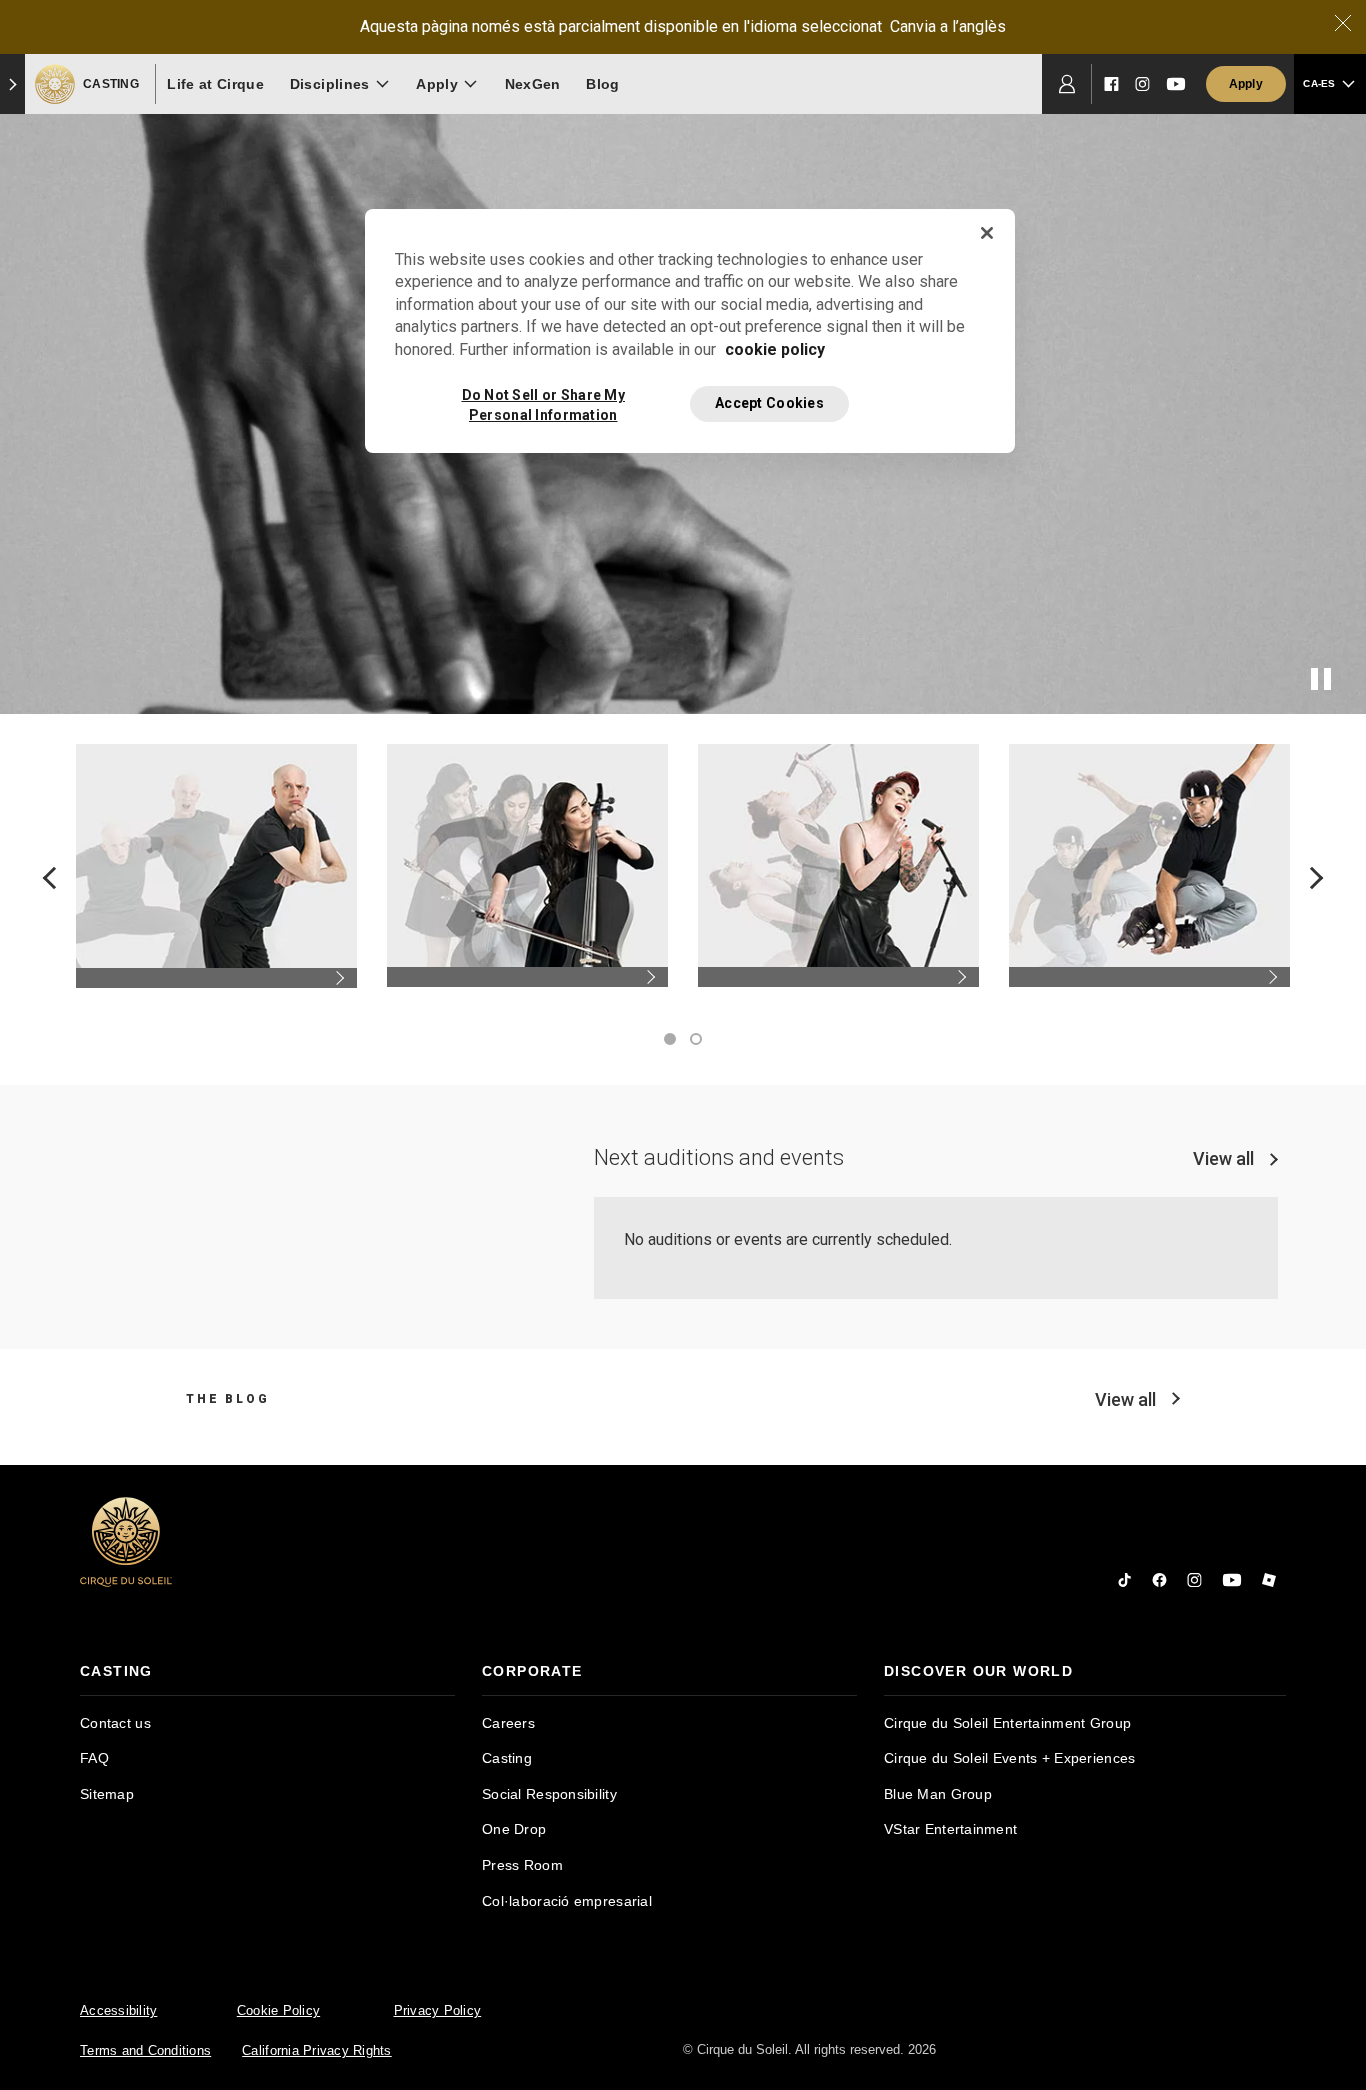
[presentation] (267, 1671)
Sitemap (107, 1794)
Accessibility (118, 2010)
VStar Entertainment (950, 1829)
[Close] (1343, 23)
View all (1223, 1158)
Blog (602, 84)
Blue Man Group (938, 1794)
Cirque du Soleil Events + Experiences (1009, 1758)
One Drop (514, 1829)
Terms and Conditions (145, 2050)
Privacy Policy (438, 2010)
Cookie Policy (278, 2010)
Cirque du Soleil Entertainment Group (1007, 1723)
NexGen (533, 84)
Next (1312, 877)
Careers (508, 1723)
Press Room (522, 1865)
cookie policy (775, 349)
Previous (54, 877)
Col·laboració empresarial (567, 1901)
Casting (507, 1758)
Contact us (115, 1723)
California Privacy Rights (317, 2050)
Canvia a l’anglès (948, 26)
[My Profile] (1067, 84)
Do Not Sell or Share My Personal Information (543, 404)
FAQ (94, 1758)
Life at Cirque (215, 84)
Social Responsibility (549, 1794)
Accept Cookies (769, 403)
